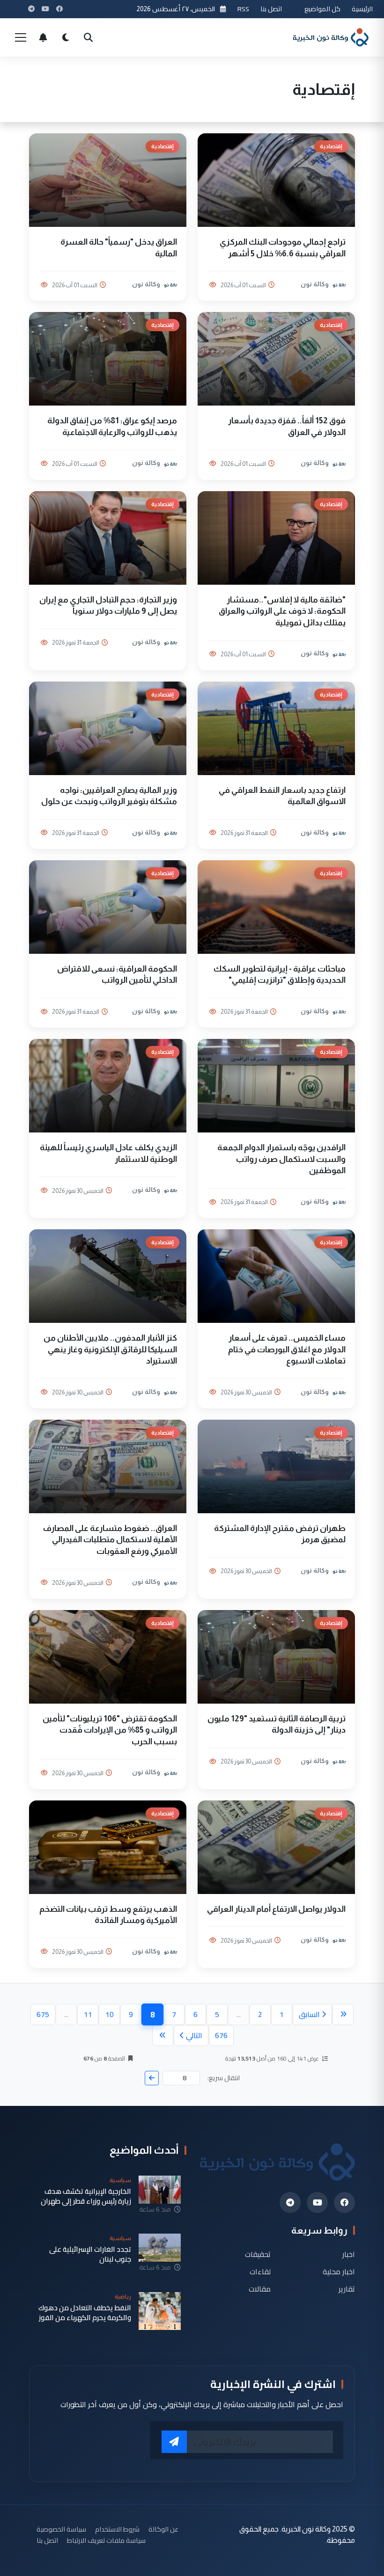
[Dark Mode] (66, 37)
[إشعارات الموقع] (43, 37)
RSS (243, 9)
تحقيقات (258, 2254)
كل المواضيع (322, 9)
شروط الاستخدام (117, 2529)
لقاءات (260, 2272)
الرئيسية (362, 9)
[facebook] (344, 2202)
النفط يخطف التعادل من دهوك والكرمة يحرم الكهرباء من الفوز (85, 2313)
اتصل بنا (271, 9)
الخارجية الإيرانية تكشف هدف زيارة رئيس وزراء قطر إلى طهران (86, 2196)
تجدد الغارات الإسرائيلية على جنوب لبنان (90, 2254)
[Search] (88, 37)
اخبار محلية (339, 2272)
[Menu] (21, 37)
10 (110, 2014)
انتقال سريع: (224, 2078)
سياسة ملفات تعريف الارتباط (106, 2540)
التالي (194, 2035)
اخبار (349, 2254)
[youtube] (317, 2202)
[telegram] (290, 2202)
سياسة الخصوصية (61, 2529)
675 (43, 2014)
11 (88, 2014)
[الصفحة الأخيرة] (163, 2035)
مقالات (260, 2289)
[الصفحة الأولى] (343, 2014)
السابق (309, 2014)
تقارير (347, 2289)
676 (221, 2035)
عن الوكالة (163, 2529)
